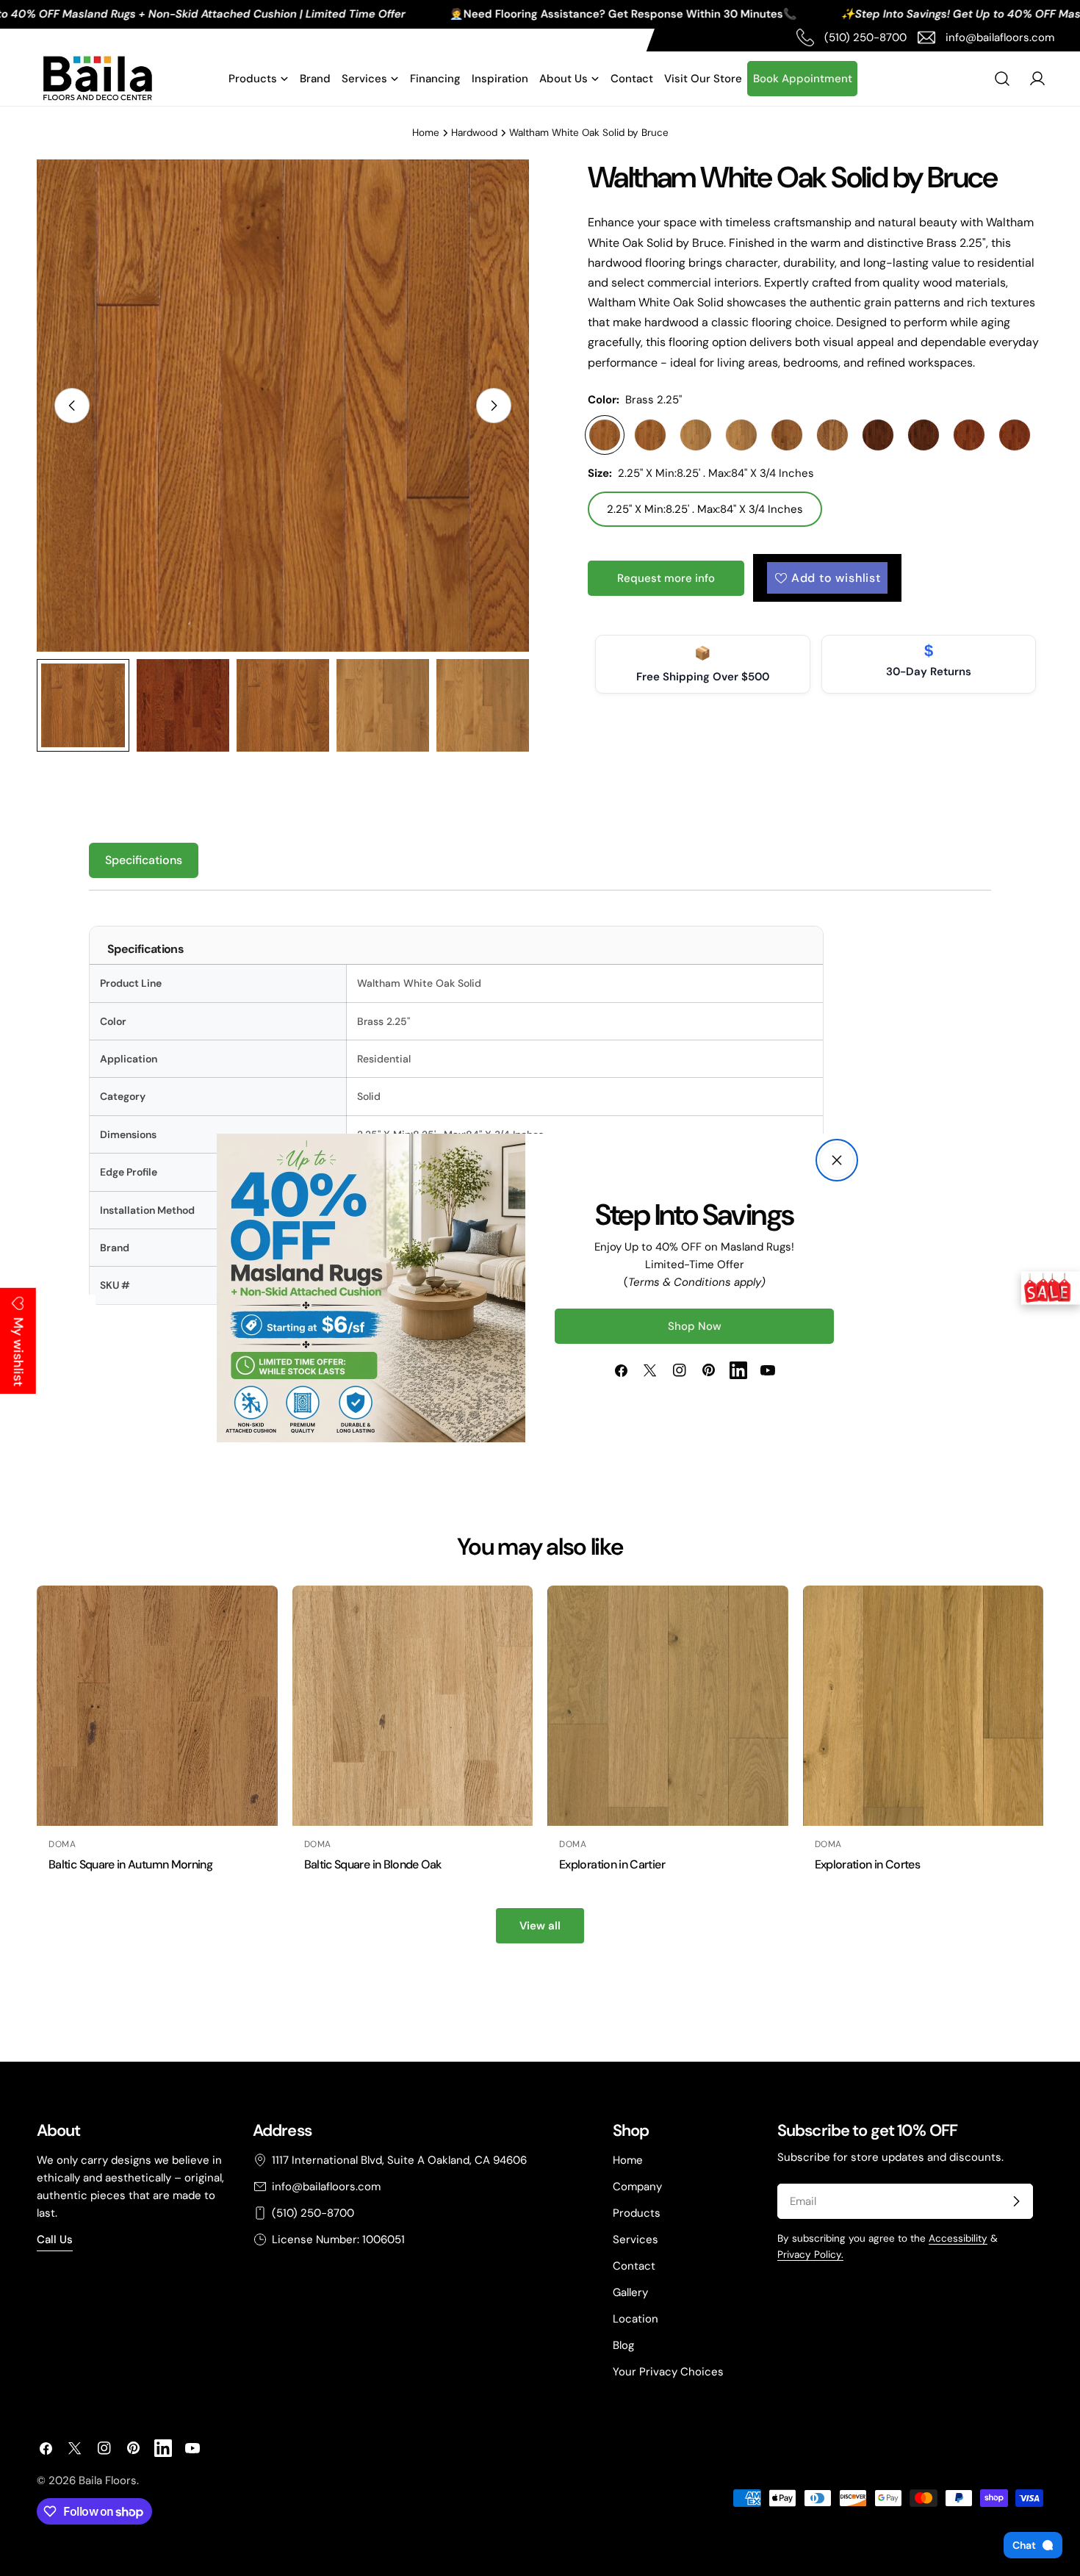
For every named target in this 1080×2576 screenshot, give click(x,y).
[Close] (837, 1160)
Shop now (695, 1326)
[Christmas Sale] (1051, 1288)
